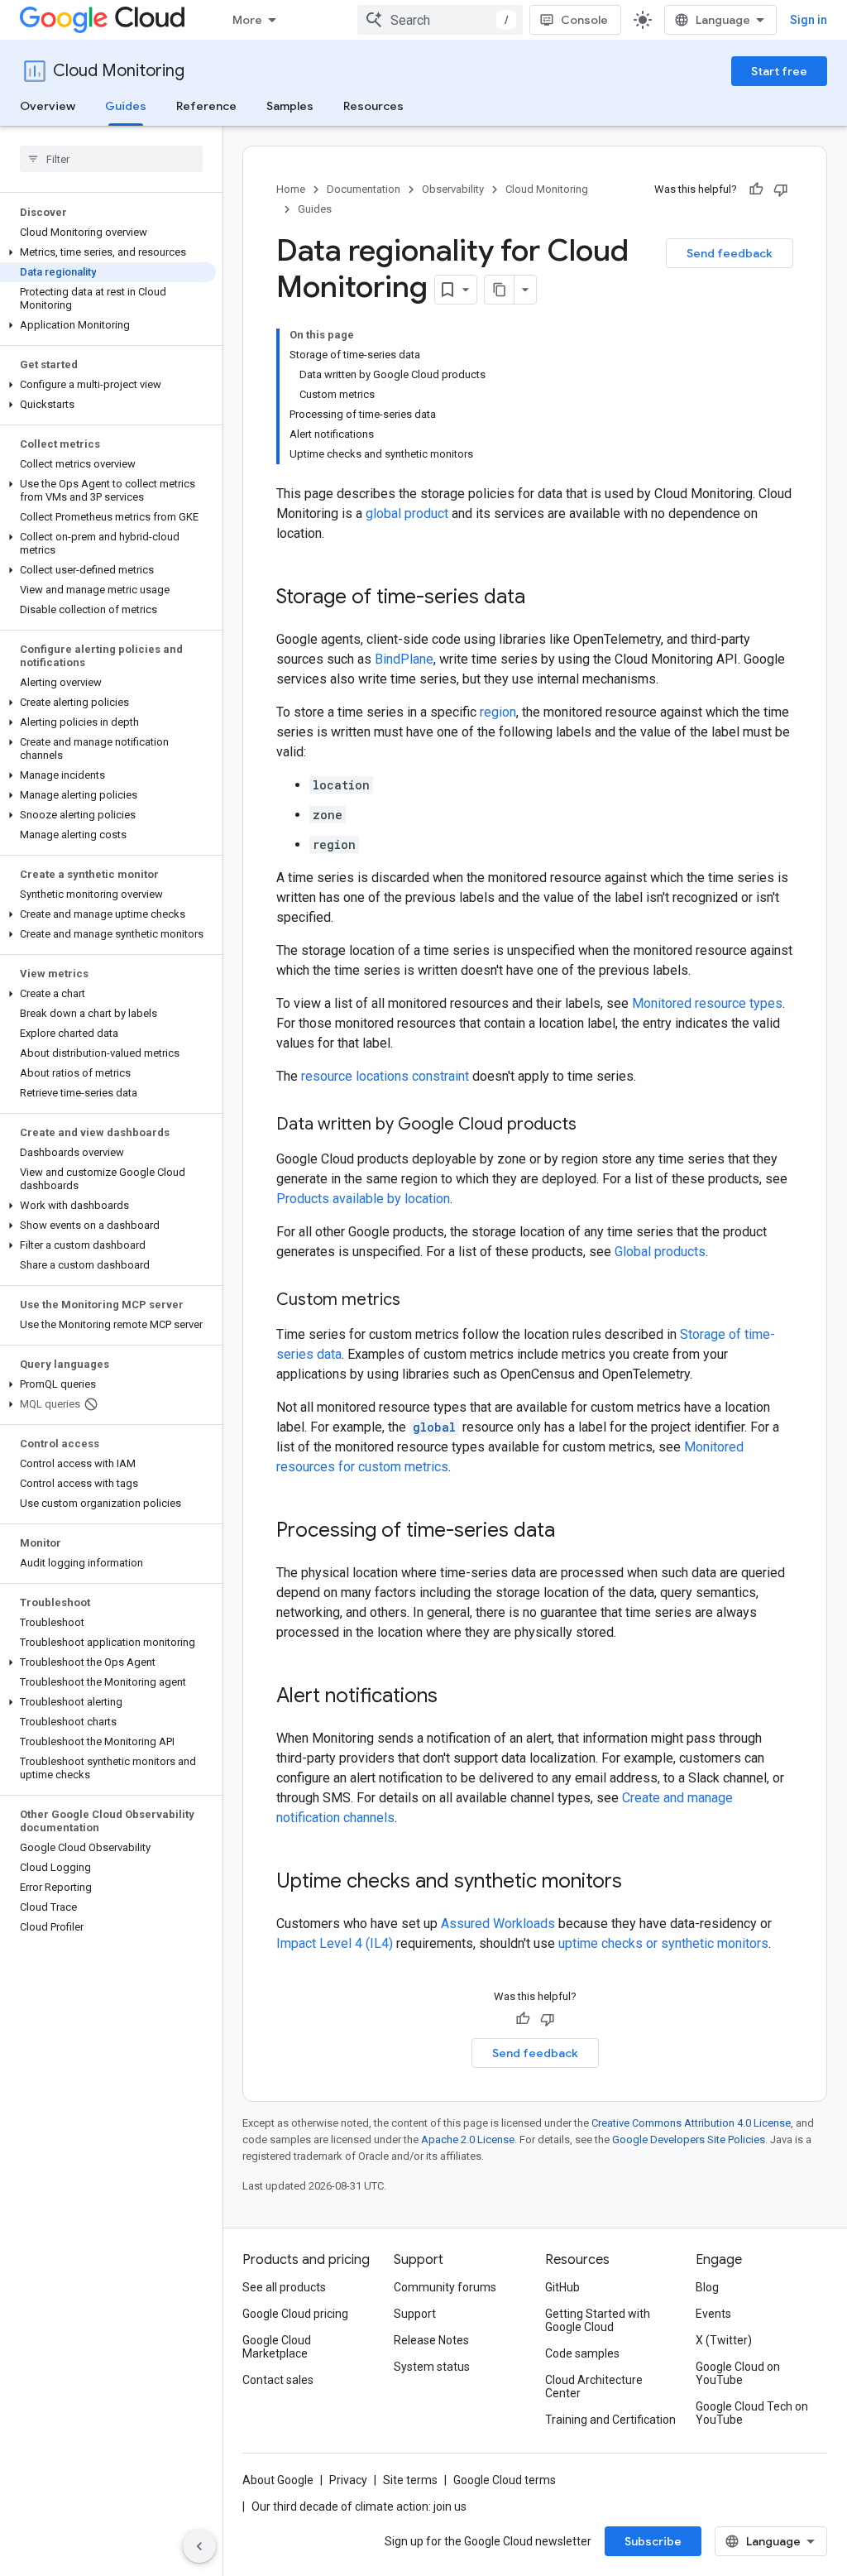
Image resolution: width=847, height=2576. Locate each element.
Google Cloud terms (505, 2480)
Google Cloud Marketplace (277, 2347)
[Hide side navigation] (199, 2546)
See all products (284, 2287)
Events (713, 2314)
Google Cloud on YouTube (738, 2373)
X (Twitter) (724, 2340)
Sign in (809, 20)
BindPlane (404, 659)
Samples (290, 106)
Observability (453, 189)
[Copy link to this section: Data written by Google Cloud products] (593, 1125)
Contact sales (278, 2380)
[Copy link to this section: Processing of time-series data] (572, 1532)
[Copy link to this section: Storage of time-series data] (542, 598)
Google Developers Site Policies (689, 2139)
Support (415, 2314)
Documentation (364, 189)
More (247, 20)
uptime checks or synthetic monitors (663, 1943)
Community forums (445, 2287)
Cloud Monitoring (119, 71)
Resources (373, 106)
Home (291, 189)
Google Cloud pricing (295, 2314)
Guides (126, 106)
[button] (108, 252)
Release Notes (431, 2340)
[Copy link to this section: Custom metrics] (417, 1301)
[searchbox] (111, 159)
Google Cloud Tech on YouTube (752, 2413)
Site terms (410, 2480)
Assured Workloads (498, 1924)
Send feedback (730, 253)
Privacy (348, 2480)
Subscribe (653, 2541)
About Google (278, 2480)
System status (432, 2367)
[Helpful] (756, 189)
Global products (660, 1252)
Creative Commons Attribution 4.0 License (691, 2123)
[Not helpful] (781, 189)
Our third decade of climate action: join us (359, 2506)
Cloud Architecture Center (594, 2387)
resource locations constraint (385, 1076)
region (498, 712)
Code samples (582, 2353)
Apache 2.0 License (468, 2139)
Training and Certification (610, 2420)
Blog (707, 2287)
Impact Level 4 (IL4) (335, 1943)
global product (407, 513)
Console (584, 20)
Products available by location (363, 1199)
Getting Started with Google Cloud (598, 2320)
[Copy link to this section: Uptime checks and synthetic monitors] (639, 1883)
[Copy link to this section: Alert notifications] (454, 1697)
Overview (48, 106)
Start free (779, 71)
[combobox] (440, 20)
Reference (206, 106)
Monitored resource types (707, 1003)
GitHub (562, 2287)
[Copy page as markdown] (500, 290)
